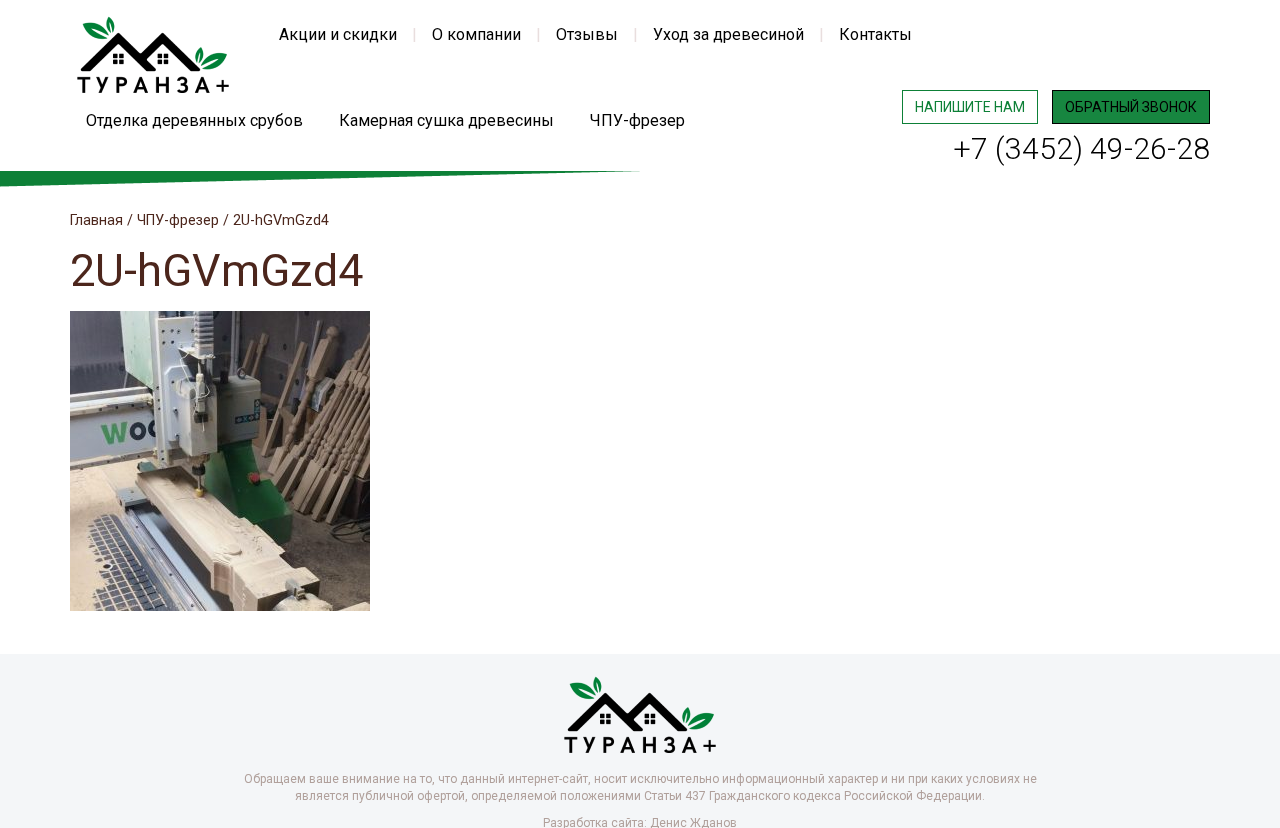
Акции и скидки (338, 34)
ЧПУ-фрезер (637, 120)
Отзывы (587, 34)
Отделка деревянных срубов (194, 120)
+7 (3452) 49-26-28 (1081, 148)
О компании (476, 34)
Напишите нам (970, 107)
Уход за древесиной (728, 34)
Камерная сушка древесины (446, 120)
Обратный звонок (1131, 107)
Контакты (875, 34)
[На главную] (153, 53)
